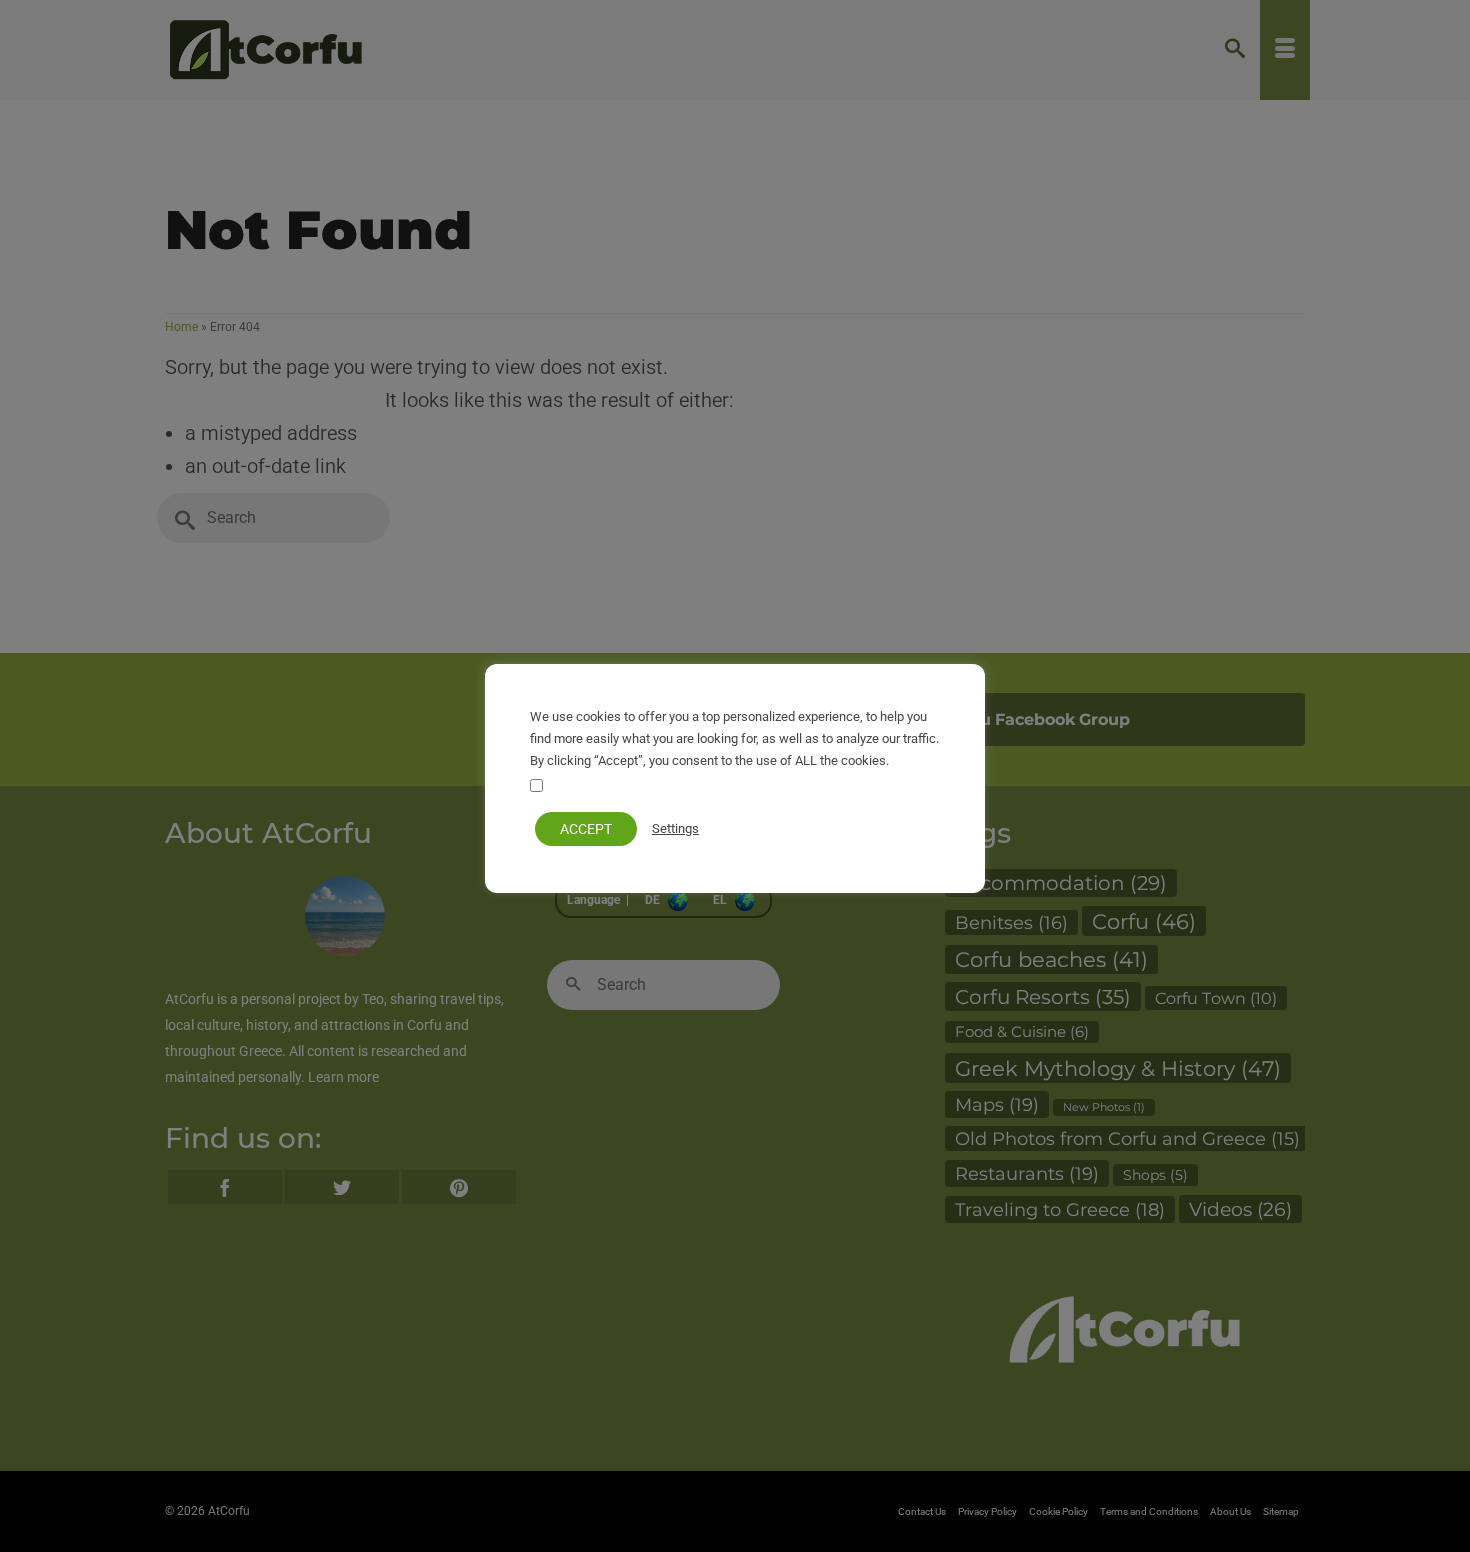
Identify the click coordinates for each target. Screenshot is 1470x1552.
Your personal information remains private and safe (698, 787)
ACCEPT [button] (586, 829)
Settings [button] (675, 828)
